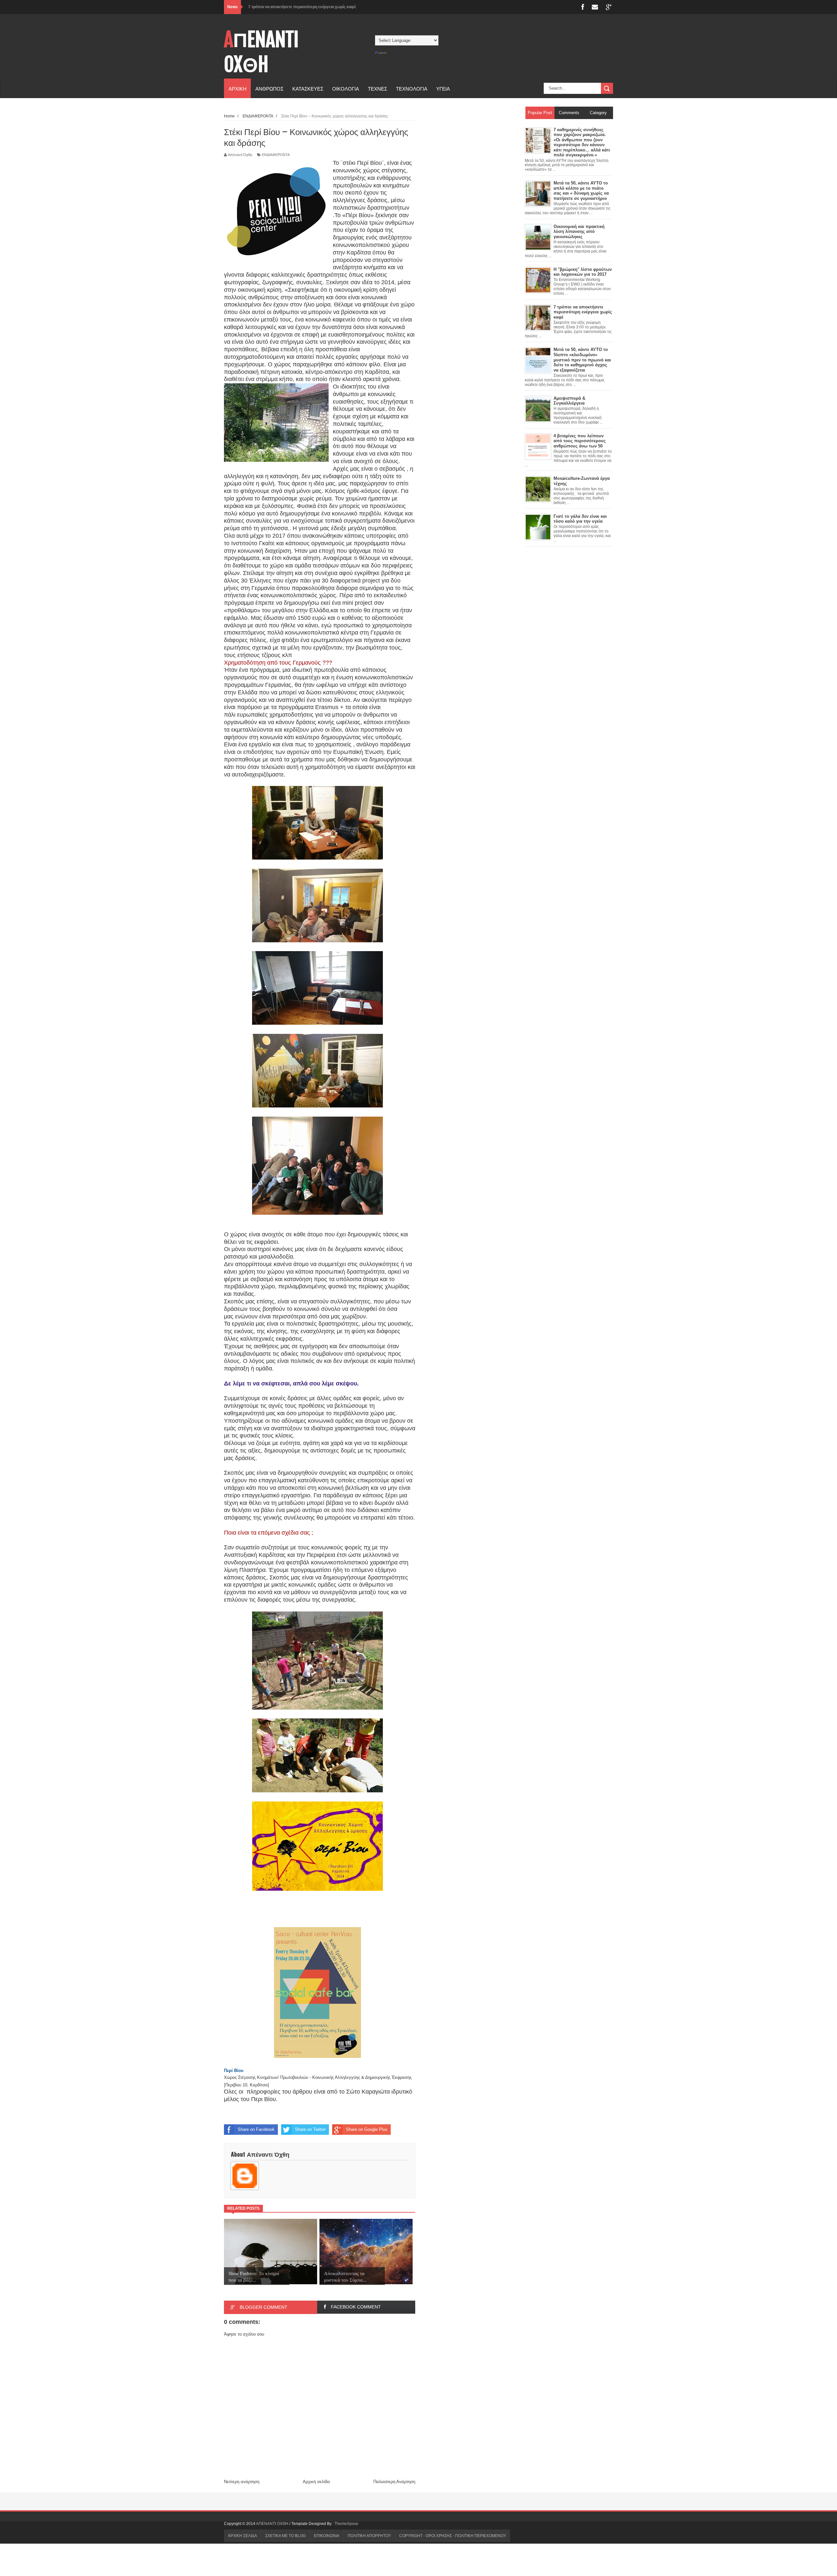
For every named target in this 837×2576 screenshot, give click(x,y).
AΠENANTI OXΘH (261, 52)
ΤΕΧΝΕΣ (377, 88)
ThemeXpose (346, 2524)
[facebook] (583, 7)
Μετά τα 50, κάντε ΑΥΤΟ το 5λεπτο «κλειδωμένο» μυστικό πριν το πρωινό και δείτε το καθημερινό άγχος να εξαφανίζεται (582, 360)
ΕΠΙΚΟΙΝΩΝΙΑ (327, 2536)
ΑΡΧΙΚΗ (238, 88)
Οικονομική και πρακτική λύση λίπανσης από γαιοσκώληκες (579, 232)
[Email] (595, 7)
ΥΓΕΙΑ (443, 88)
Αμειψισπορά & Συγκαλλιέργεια (569, 401)
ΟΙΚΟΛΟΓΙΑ (346, 88)
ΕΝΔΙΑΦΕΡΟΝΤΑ (276, 155)
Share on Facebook (256, 2129)
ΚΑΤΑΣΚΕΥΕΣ (308, 88)
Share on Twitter (310, 2129)
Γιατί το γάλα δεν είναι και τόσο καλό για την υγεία (580, 519)
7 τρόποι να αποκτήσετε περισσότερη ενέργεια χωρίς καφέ (302, 7)
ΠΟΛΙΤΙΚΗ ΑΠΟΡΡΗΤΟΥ (369, 2536)
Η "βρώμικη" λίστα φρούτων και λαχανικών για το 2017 (583, 272)
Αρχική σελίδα (316, 2482)
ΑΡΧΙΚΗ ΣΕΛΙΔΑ (242, 2536)
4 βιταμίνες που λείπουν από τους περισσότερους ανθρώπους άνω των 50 (580, 441)
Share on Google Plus (367, 2129)
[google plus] (609, 7)
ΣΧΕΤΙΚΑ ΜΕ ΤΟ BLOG (285, 2536)
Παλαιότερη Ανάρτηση (394, 2482)
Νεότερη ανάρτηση (242, 2482)
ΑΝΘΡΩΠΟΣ (269, 88)
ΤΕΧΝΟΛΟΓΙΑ (412, 88)
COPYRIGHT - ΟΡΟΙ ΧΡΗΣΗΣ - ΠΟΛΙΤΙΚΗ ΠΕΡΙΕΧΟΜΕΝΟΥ (453, 2536)
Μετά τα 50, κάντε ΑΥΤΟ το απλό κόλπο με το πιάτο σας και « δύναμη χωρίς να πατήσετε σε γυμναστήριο (581, 191)
